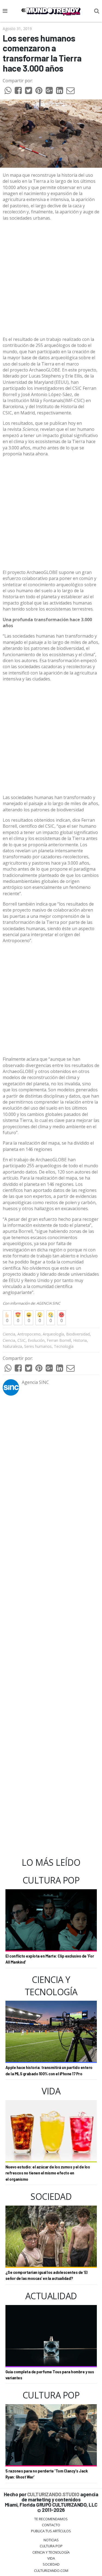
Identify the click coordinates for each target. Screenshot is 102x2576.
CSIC (21, 1340)
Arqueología (53, 1334)
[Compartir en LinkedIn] (60, 92)
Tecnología (64, 1346)
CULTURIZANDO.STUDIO (53, 2494)
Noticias (51, 2540)
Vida (51, 2558)
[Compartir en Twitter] (29, 92)
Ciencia (9, 1334)
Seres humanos (38, 1346)
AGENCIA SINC (48, 1303)
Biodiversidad (78, 1334)
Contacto (51, 2525)
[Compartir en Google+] (49, 92)
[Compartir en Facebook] (18, 92)
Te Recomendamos (51, 2519)
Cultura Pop (51, 2546)
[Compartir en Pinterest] (39, 92)
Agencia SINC (35, 1382)
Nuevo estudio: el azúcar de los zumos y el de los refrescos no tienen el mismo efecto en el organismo (48, 2173)
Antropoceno (29, 1334)
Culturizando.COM (51, 2571)
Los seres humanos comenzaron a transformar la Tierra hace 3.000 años (42, 53)
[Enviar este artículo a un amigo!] (8, 92)
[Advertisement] (51, 279)
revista (23, 429)
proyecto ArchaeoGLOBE (35, 370)
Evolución (36, 1340)
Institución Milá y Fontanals (35, 400)
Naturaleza (12, 1346)
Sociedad (51, 2564)
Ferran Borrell (59, 1340)
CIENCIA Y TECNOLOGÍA (51, 2552)
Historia (80, 1340)
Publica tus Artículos (51, 2531)
